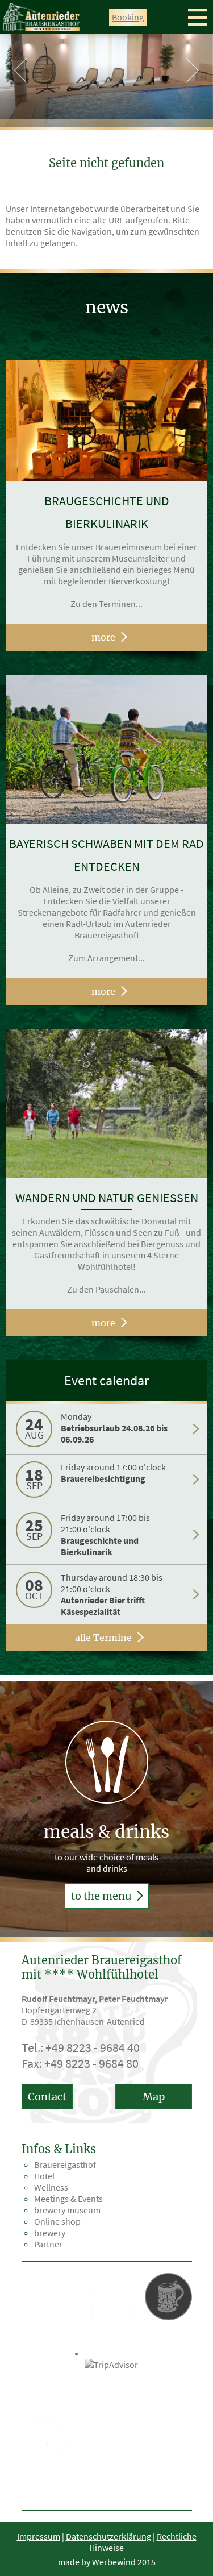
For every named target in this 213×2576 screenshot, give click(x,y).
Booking (128, 17)
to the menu (102, 1896)
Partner (48, 2244)
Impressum (39, 2536)
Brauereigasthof (65, 2164)
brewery (50, 2233)
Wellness (51, 2187)
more (103, 637)
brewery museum (67, 2210)
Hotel (44, 2176)
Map (154, 2097)
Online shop (57, 2221)
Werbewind (114, 2562)
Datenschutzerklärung (108, 2536)
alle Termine (103, 1638)
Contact (47, 2097)
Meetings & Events (68, 2199)
